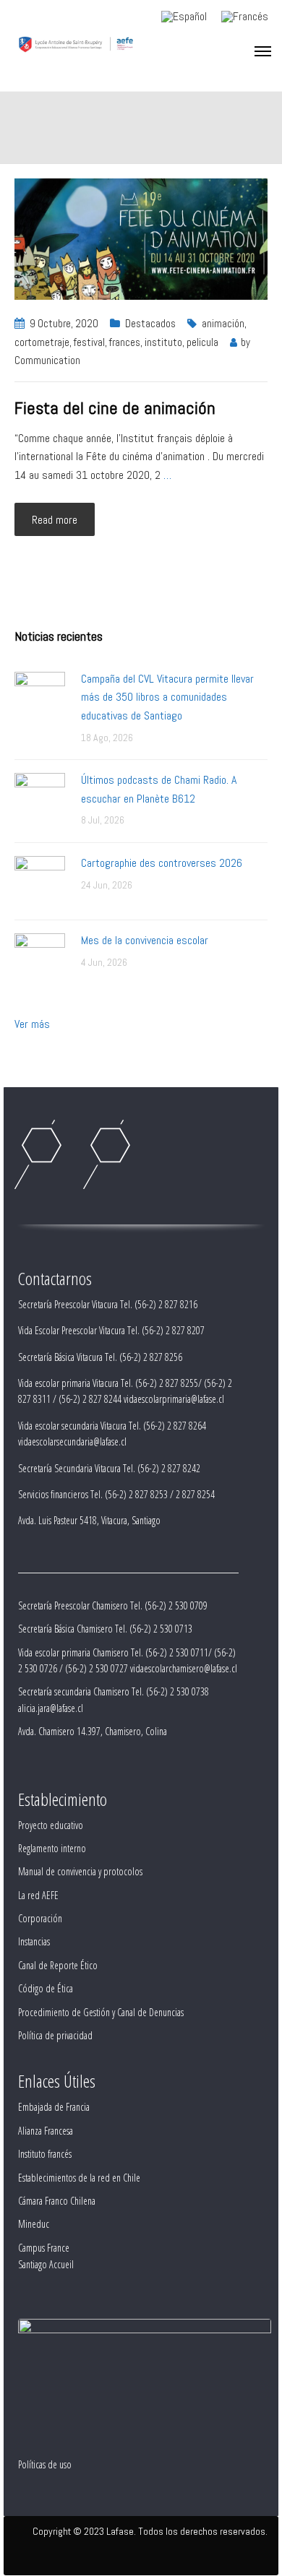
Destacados (150, 323)
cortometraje (42, 342)
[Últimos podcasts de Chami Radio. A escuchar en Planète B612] (40, 797)
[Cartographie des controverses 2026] (40, 880)
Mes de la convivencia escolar (145, 940)
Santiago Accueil (46, 2264)
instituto (163, 342)
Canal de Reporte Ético (58, 1965)
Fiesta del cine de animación (115, 408)
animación (223, 323)
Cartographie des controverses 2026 (162, 863)
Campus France (44, 2248)
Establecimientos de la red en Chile (79, 2178)
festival (89, 342)
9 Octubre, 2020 (64, 323)
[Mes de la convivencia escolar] (40, 958)
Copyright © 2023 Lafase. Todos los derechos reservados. (150, 2531)
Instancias (34, 1941)
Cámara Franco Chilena (57, 2201)
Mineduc (34, 2224)
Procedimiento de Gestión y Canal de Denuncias (101, 2012)
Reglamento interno (52, 1848)
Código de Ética (46, 1988)
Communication (47, 360)
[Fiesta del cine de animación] (141, 238)
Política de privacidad (55, 2035)
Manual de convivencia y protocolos (80, 1871)
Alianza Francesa (46, 2131)
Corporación (40, 1918)
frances (125, 342)
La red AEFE (38, 1895)
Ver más (32, 1024)
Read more (55, 520)
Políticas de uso (45, 2464)
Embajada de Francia (54, 2107)
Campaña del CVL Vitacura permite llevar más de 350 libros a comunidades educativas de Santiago (167, 697)
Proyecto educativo (51, 1825)
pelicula (202, 342)
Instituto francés (45, 2154)
